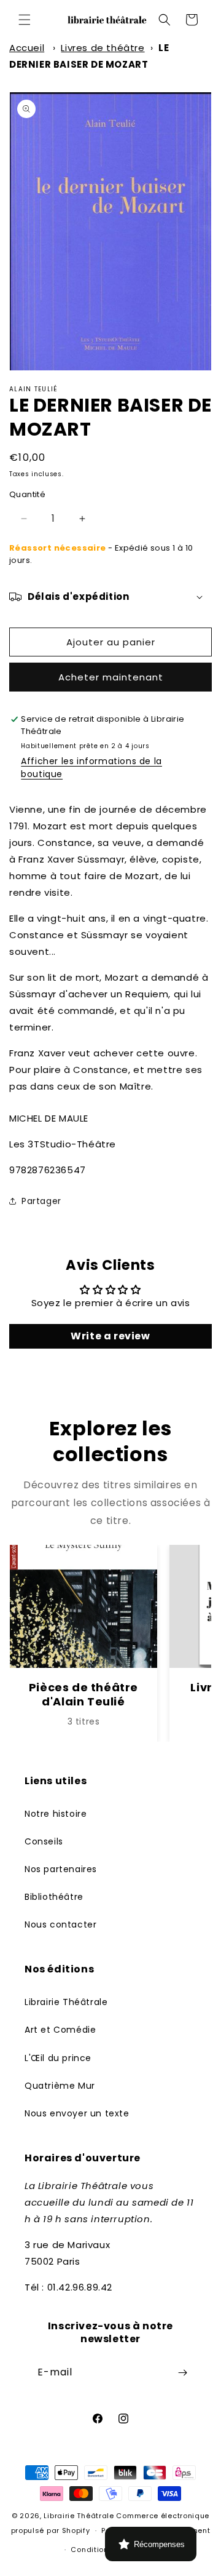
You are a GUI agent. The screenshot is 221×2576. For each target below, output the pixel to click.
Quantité (27, 494)
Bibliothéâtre (54, 1897)
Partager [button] (41, 1201)
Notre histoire (56, 1814)
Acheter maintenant (111, 677)
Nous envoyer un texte (77, 2113)
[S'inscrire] (182, 2373)
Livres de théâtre (103, 48)
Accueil (27, 48)
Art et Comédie (60, 2030)
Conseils (44, 1841)
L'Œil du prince (58, 2058)
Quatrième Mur (60, 2086)
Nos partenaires (61, 1869)
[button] (25, 20)
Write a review (110, 1336)
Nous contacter (60, 1924)
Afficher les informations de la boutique (91, 768)
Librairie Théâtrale (66, 2002)
